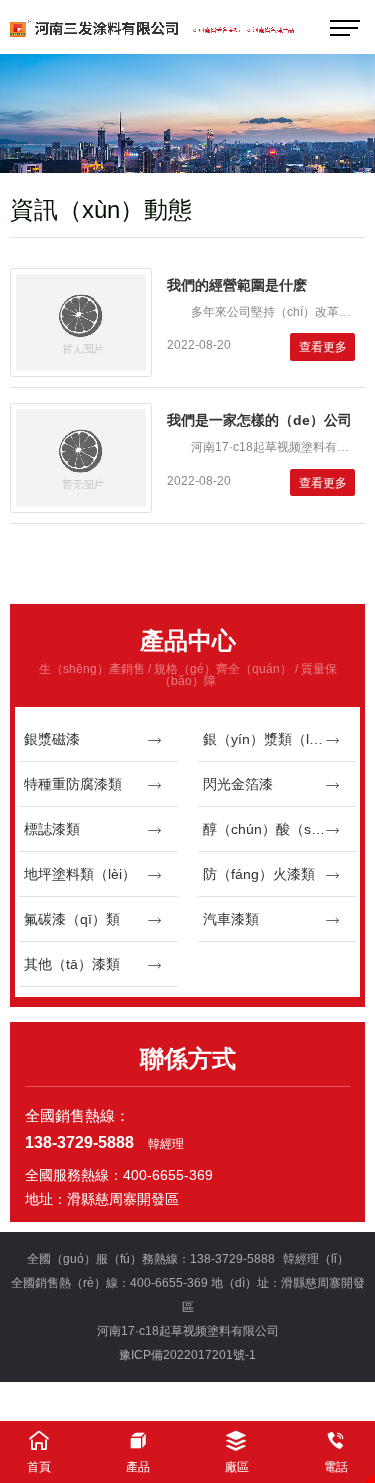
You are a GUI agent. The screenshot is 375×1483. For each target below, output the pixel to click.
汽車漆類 (231, 919)
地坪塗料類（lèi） (80, 874)
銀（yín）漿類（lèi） (268, 739)
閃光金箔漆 (238, 784)
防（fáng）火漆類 (259, 874)
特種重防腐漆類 (73, 784)
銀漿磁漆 (52, 739)
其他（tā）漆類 (72, 964)
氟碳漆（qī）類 (72, 919)
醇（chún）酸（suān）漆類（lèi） (280, 829)
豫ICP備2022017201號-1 (187, 1355)
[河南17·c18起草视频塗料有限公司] (187, 27)
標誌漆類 (52, 829)
